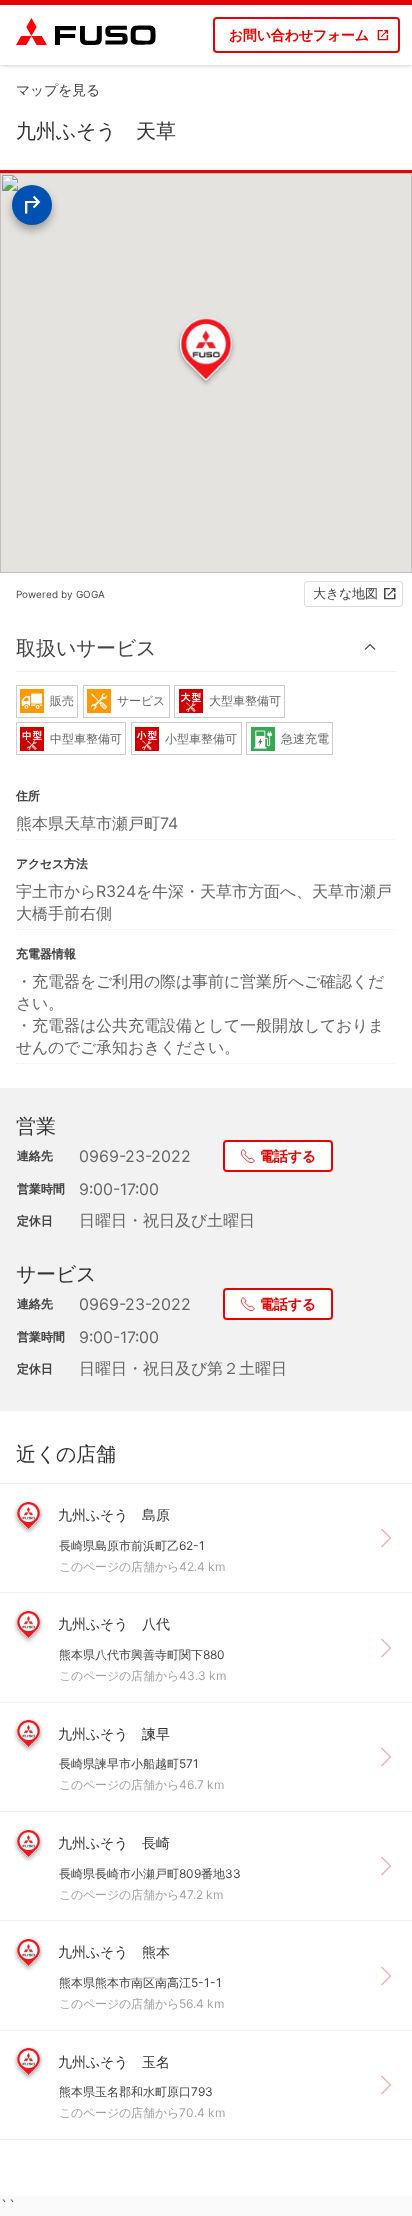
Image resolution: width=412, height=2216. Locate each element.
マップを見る (58, 89)
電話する (288, 1155)
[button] (206, 647)
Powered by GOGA (60, 594)
